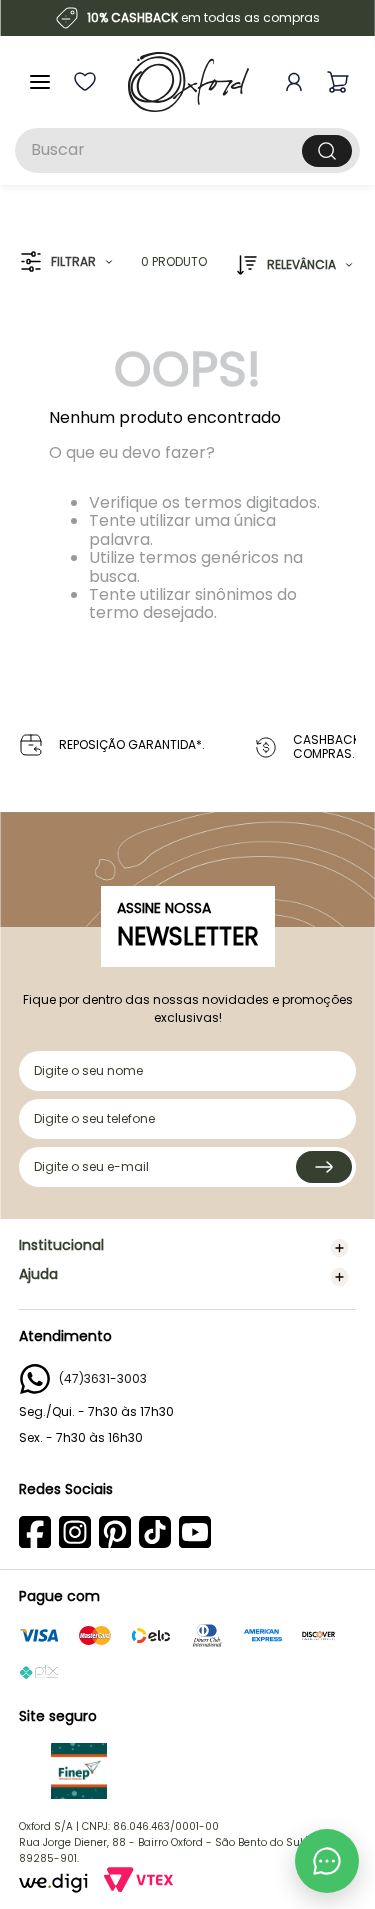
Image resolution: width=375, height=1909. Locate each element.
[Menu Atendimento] (327, 1861)
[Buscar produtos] (327, 151)
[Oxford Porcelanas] (188, 82)
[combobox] (187, 150)
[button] (66, 262)
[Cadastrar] (324, 1167)
